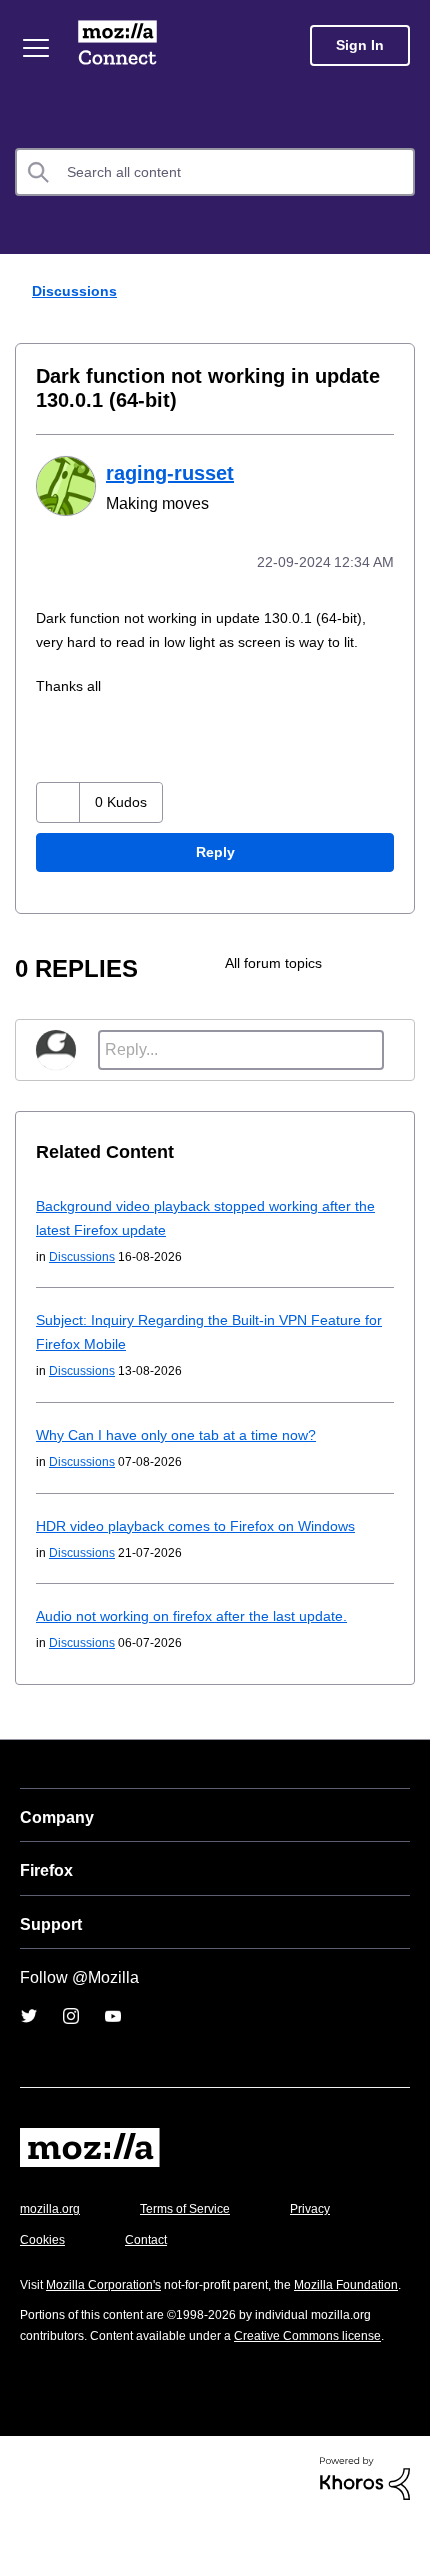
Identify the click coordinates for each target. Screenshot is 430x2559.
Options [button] (402, 292)
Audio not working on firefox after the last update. (207, 1613)
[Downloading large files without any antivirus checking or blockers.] (397, 961)
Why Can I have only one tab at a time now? (183, 1432)
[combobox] (215, 172)
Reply (215, 850)
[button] (60, 800)
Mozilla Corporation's (111, 2282)
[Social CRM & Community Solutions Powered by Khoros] (365, 2516)
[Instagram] (71, 2014)
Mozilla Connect (121, 45)
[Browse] (38, 48)
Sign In (360, 45)
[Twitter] (29, 2014)
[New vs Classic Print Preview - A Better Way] (363, 961)
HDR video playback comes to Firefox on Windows (205, 1523)
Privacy (42, 2237)
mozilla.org (53, 2206)
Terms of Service (196, 2206)
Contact (257, 2237)
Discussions (71, 290)
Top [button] (27, 2509)
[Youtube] (113, 2014)
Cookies (149, 2237)
